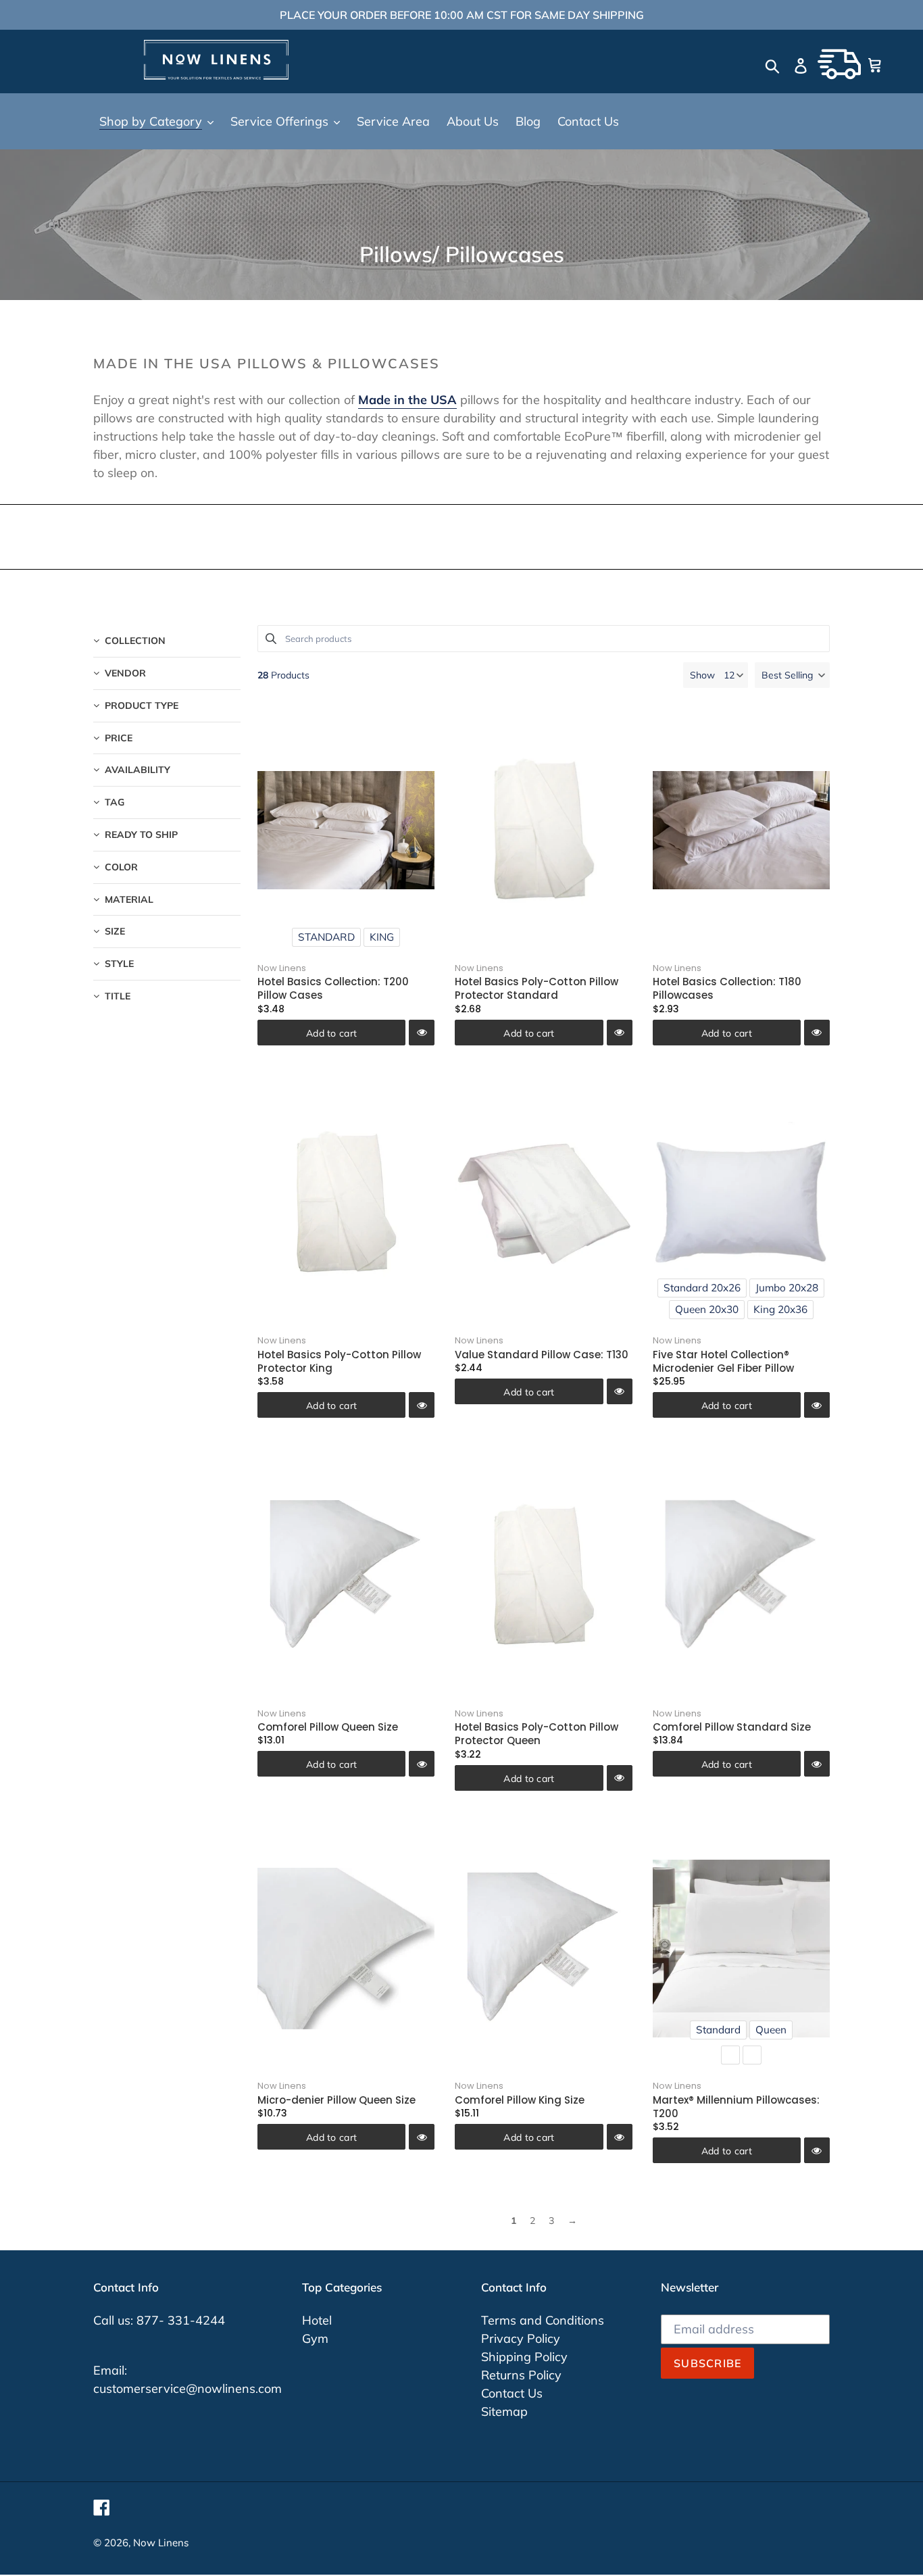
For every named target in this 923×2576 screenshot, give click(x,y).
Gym (315, 2338)
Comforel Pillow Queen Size (328, 1727)
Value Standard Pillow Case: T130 (542, 1355)
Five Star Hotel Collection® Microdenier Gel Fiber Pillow (723, 1361)
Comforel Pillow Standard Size (732, 1727)
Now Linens (282, 968)
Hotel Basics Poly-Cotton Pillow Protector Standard (537, 988)
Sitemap (504, 2411)
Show (702, 675)
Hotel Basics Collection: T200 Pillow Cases (333, 988)
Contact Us (512, 2393)
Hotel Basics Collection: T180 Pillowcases (727, 988)
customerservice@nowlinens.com (188, 2388)
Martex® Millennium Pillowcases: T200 (736, 2107)
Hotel (317, 2320)
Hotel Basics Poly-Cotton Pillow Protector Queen (537, 1734)
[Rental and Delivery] (839, 64)
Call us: (115, 2320)
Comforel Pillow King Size (520, 2100)
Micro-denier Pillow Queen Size (336, 2100)
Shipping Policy (524, 2357)
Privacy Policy (521, 2338)
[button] (792, 675)
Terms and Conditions (543, 2320)
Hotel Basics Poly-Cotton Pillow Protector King (339, 1361)
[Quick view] (422, 1033)
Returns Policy (521, 2375)
